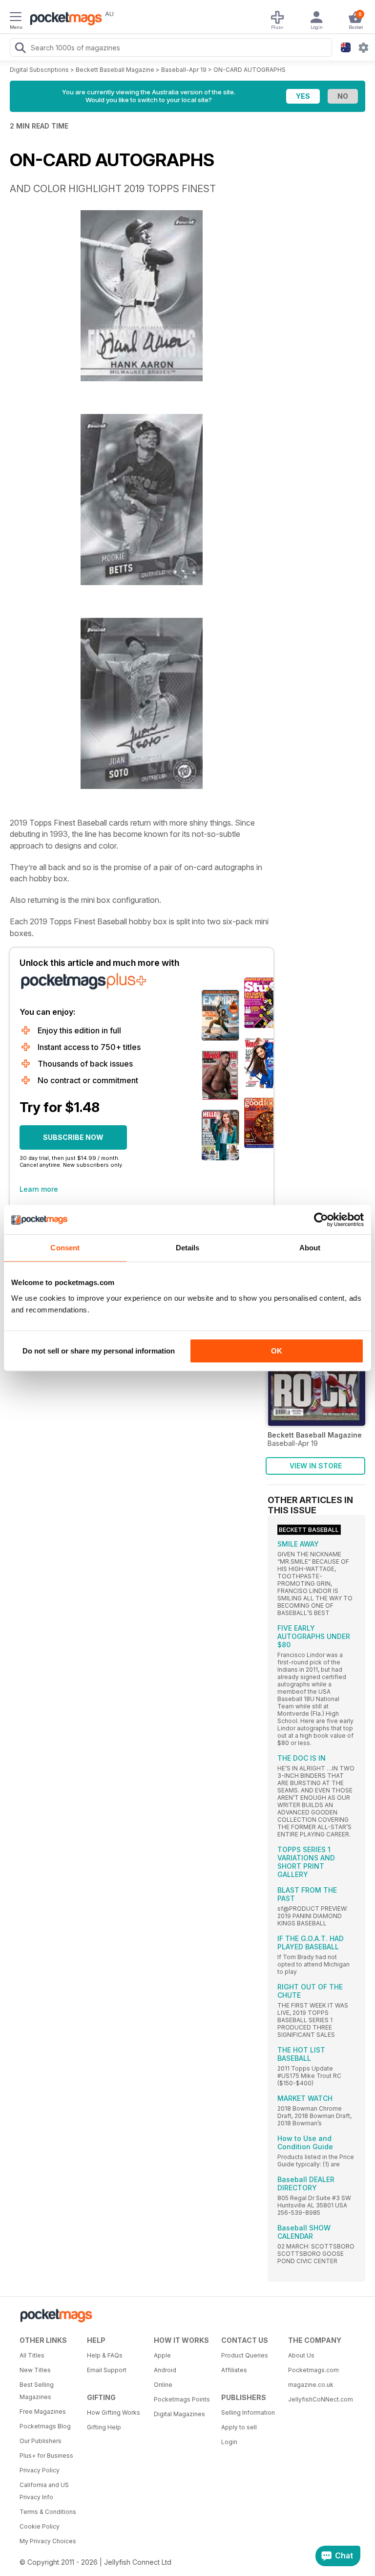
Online (163, 2385)
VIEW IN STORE (316, 1466)
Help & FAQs (105, 2355)
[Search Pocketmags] (20, 49)
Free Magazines (43, 2412)
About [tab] (310, 1248)
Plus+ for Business (46, 2456)
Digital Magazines (179, 2414)
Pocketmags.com (313, 2370)
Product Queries (245, 2355)
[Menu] (16, 18)
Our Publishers (41, 2441)
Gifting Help (104, 2427)
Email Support (107, 2370)
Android (165, 2370)
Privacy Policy (40, 2470)
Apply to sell (239, 2427)
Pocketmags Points (182, 2399)
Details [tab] (188, 1248)
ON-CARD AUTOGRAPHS (250, 70)
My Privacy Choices (48, 2541)
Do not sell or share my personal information (99, 1351)
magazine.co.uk (311, 2385)
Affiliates (234, 2370)
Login (229, 2442)
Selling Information (248, 2412)
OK (277, 1351)
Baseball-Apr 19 (184, 70)
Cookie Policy (40, 2526)
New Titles (35, 2370)
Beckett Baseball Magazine (115, 70)
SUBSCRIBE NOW (73, 1137)
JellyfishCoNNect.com (318, 2399)
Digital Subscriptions (39, 70)
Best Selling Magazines (37, 2391)
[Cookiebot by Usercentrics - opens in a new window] (321, 1220)
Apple (162, 2355)
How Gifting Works (114, 2412)
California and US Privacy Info (44, 2491)
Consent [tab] (65, 1248)
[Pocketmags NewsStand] (63, 20)
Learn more (39, 1189)
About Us (301, 2355)
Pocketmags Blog (45, 2426)
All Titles (32, 2355)
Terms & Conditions (48, 2512)
